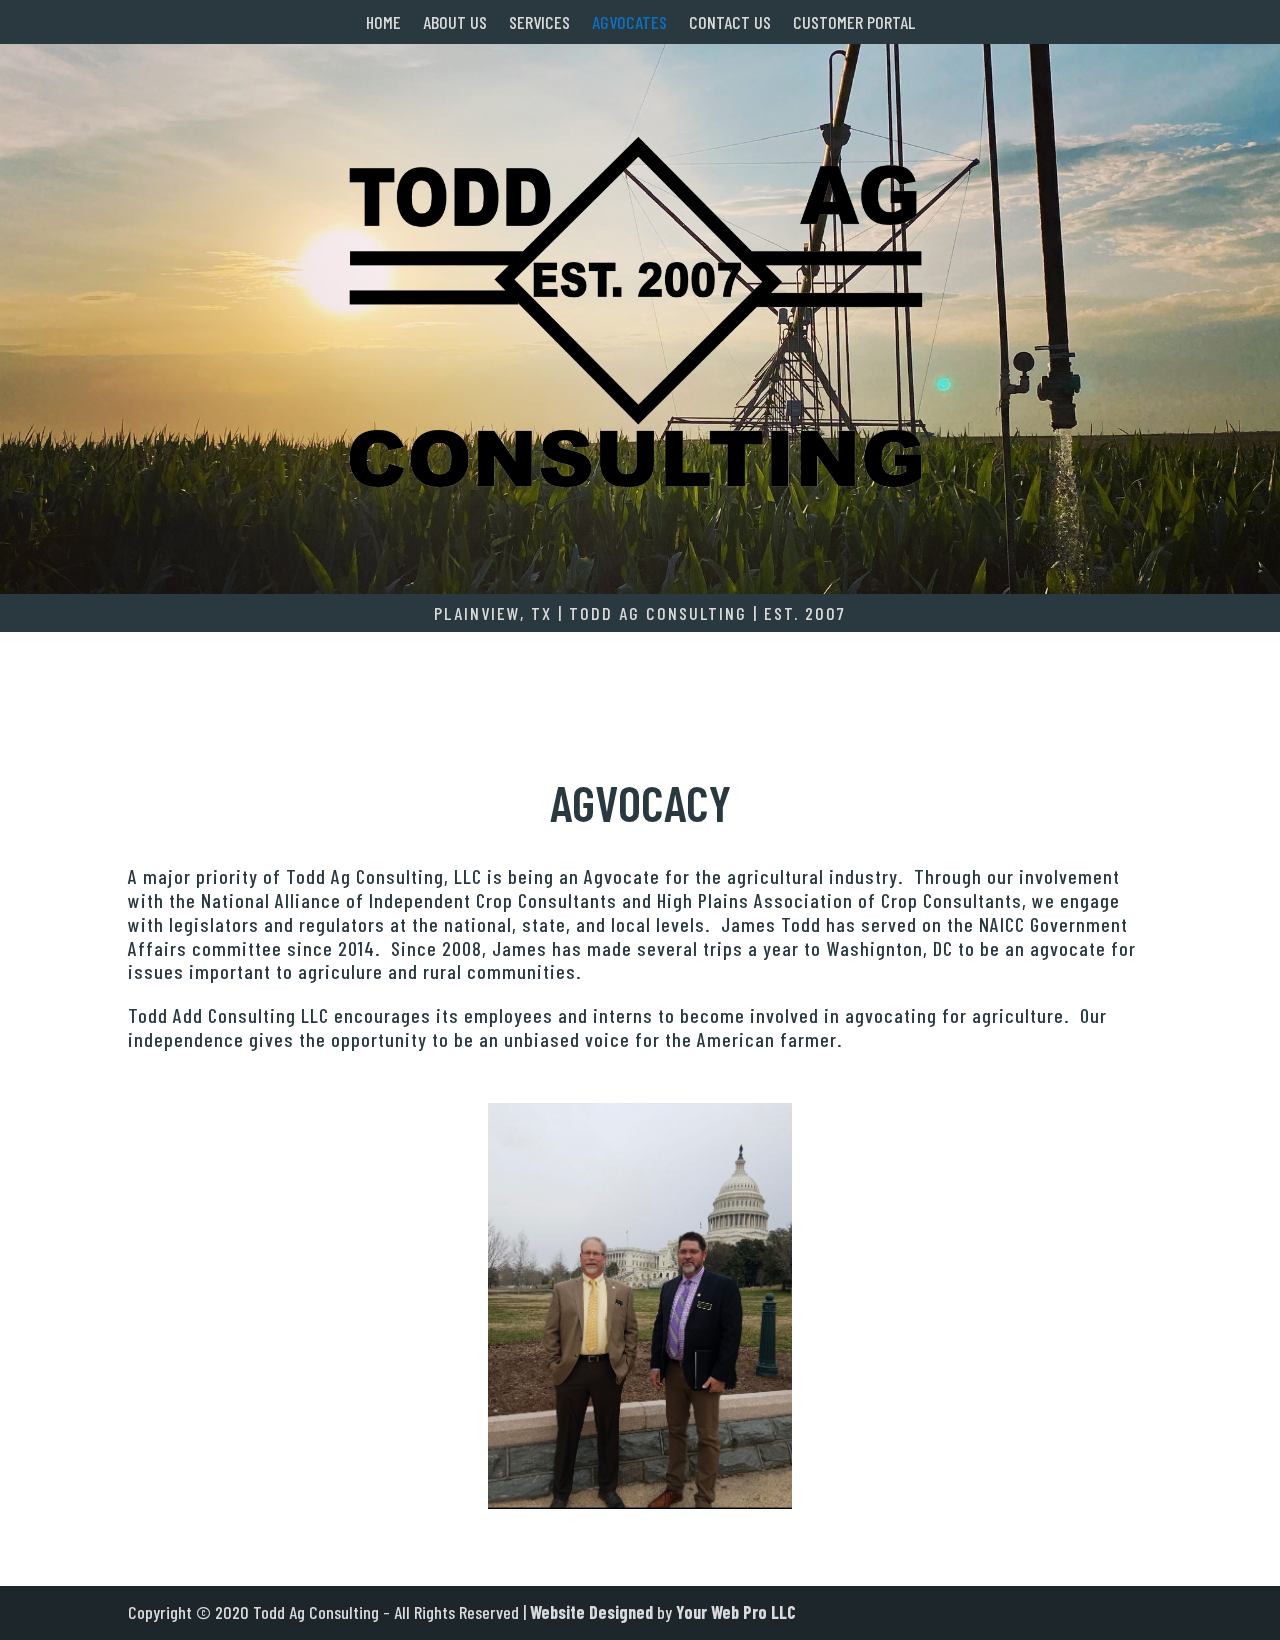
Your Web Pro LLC (736, 1612)
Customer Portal (854, 24)
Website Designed (591, 1612)
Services (539, 24)
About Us (455, 24)
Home (383, 24)
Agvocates (629, 24)
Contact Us (730, 24)
